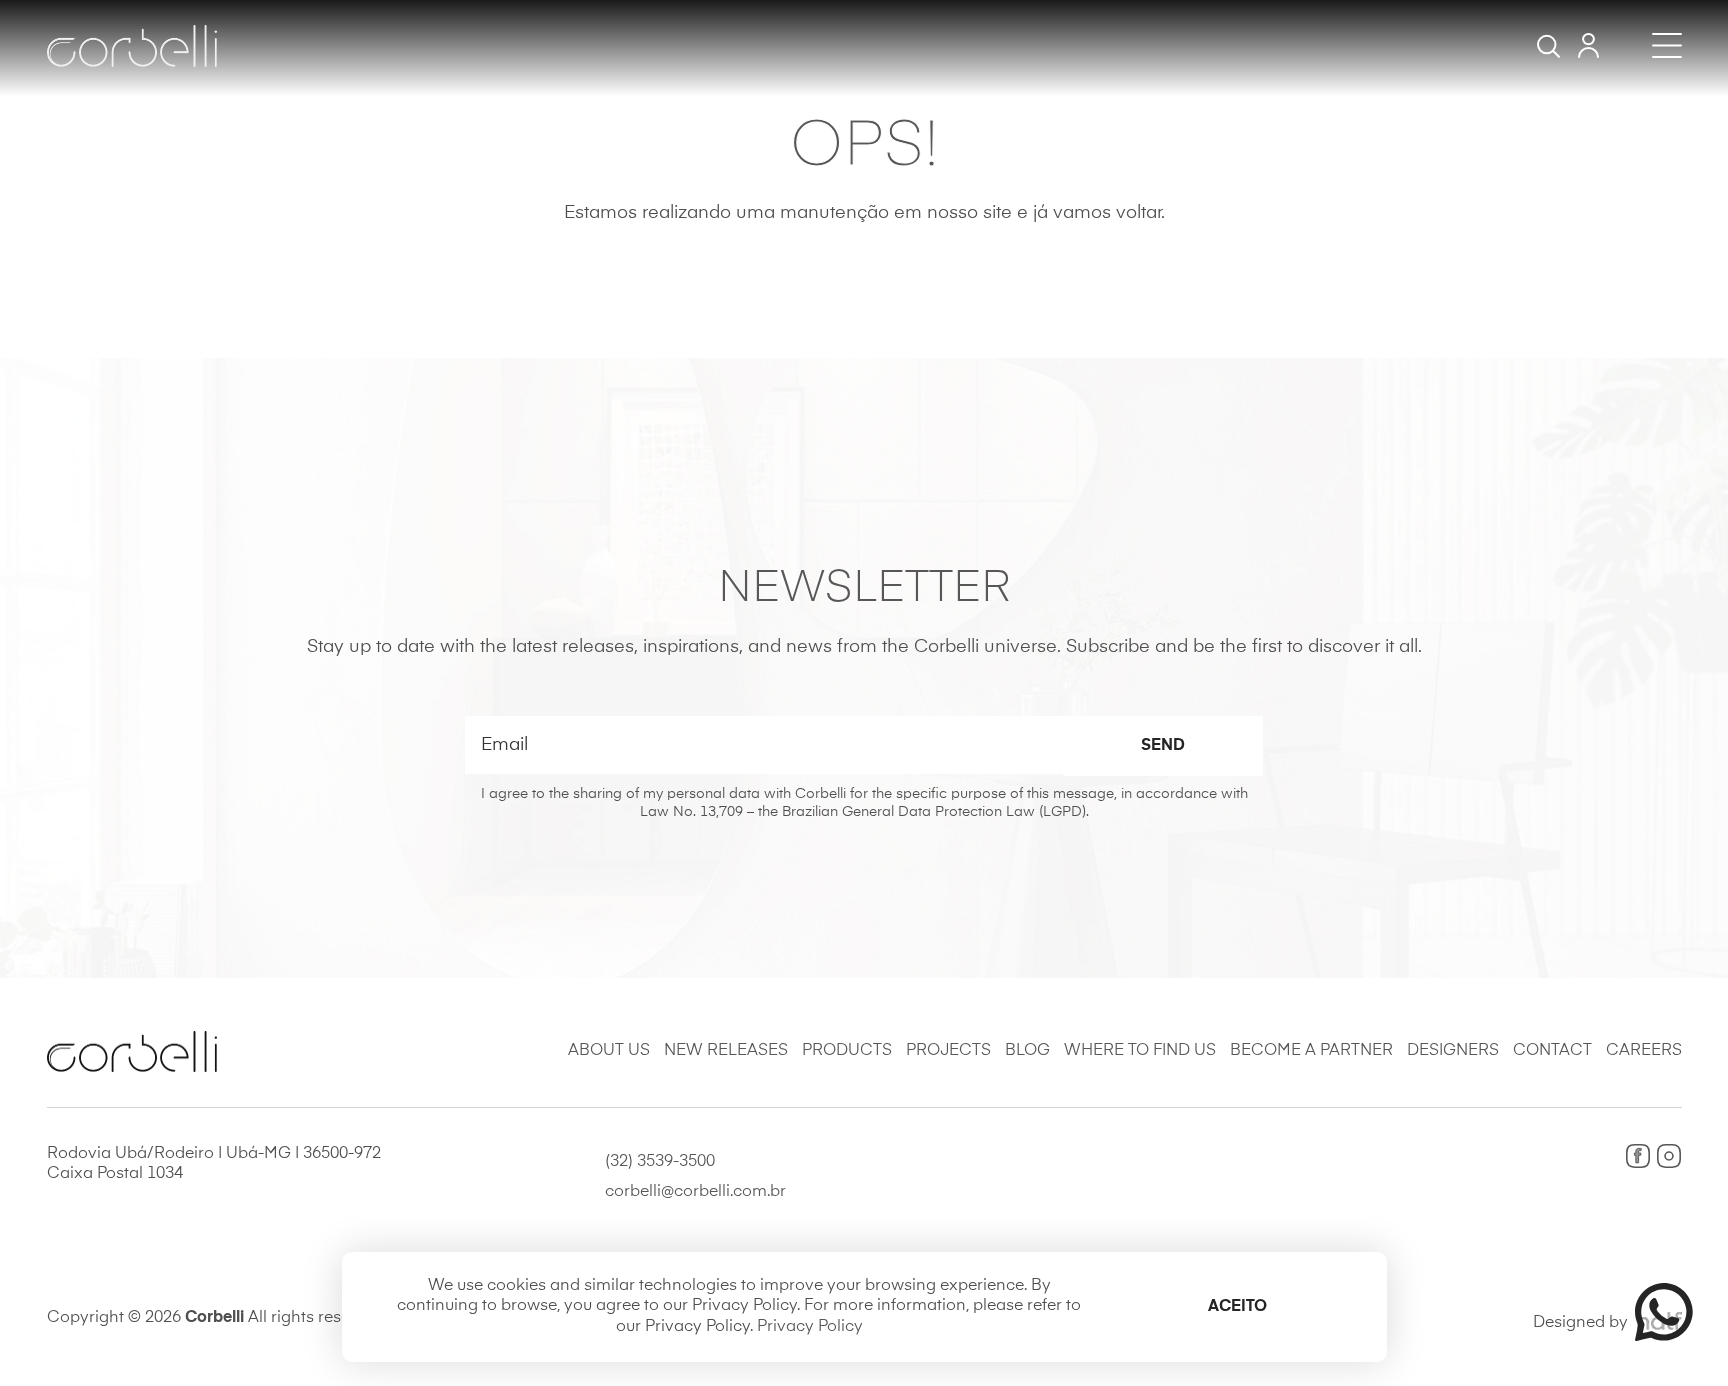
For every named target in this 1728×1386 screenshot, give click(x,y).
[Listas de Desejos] (1588, 45)
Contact (1552, 1051)
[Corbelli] (132, 46)
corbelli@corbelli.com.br (695, 1192)
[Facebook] (1638, 1156)
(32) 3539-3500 (660, 1162)
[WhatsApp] (1655, 1312)
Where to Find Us (1140, 1051)
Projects (948, 1051)
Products (847, 1051)
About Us (609, 1051)
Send (1163, 746)
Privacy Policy (810, 1327)
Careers (1644, 1051)
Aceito (1237, 1307)
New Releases (726, 1051)
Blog (1027, 1051)
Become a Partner (1311, 1051)
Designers (1453, 1051)
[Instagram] (1669, 1156)
